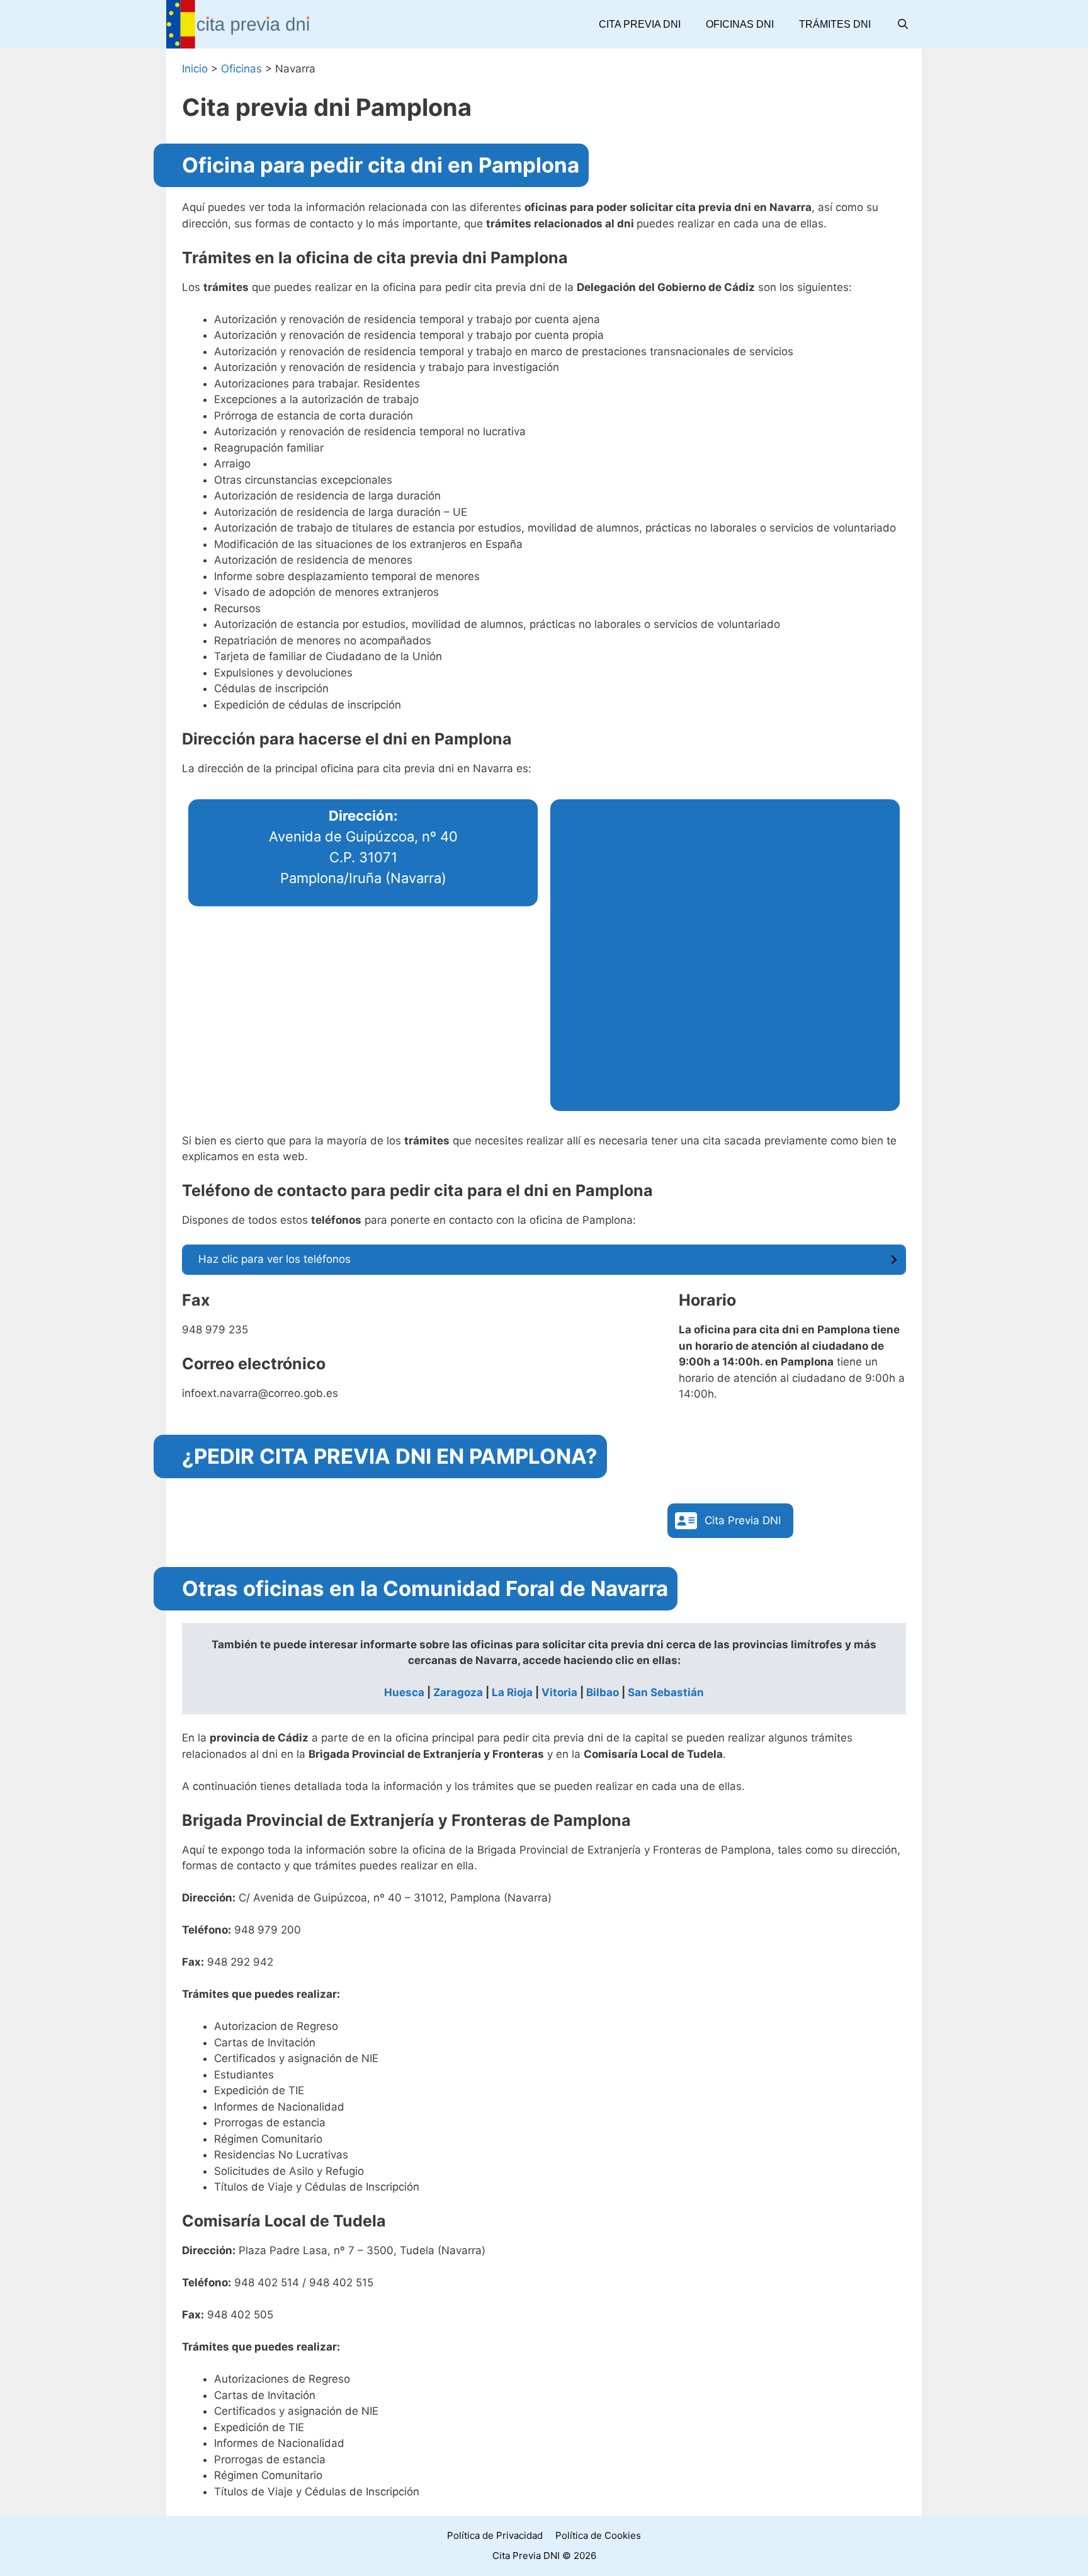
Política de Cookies (598, 2535)
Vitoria (559, 1692)
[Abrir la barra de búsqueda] (903, 24)
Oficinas (241, 69)
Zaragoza (458, 1692)
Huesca (404, 1692)
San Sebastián (666, 1692)
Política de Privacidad (495, 2535)
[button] (730, 1521)
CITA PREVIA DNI (640, 24)
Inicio (195, 69)
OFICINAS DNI (740, 24)
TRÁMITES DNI (835, 24)
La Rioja (512, 1692)
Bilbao (603, 1692)
